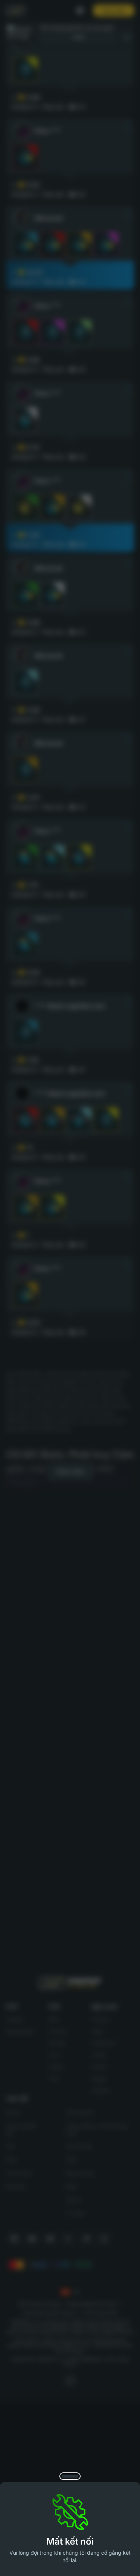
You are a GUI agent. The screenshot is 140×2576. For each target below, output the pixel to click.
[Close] (70, 2476)
